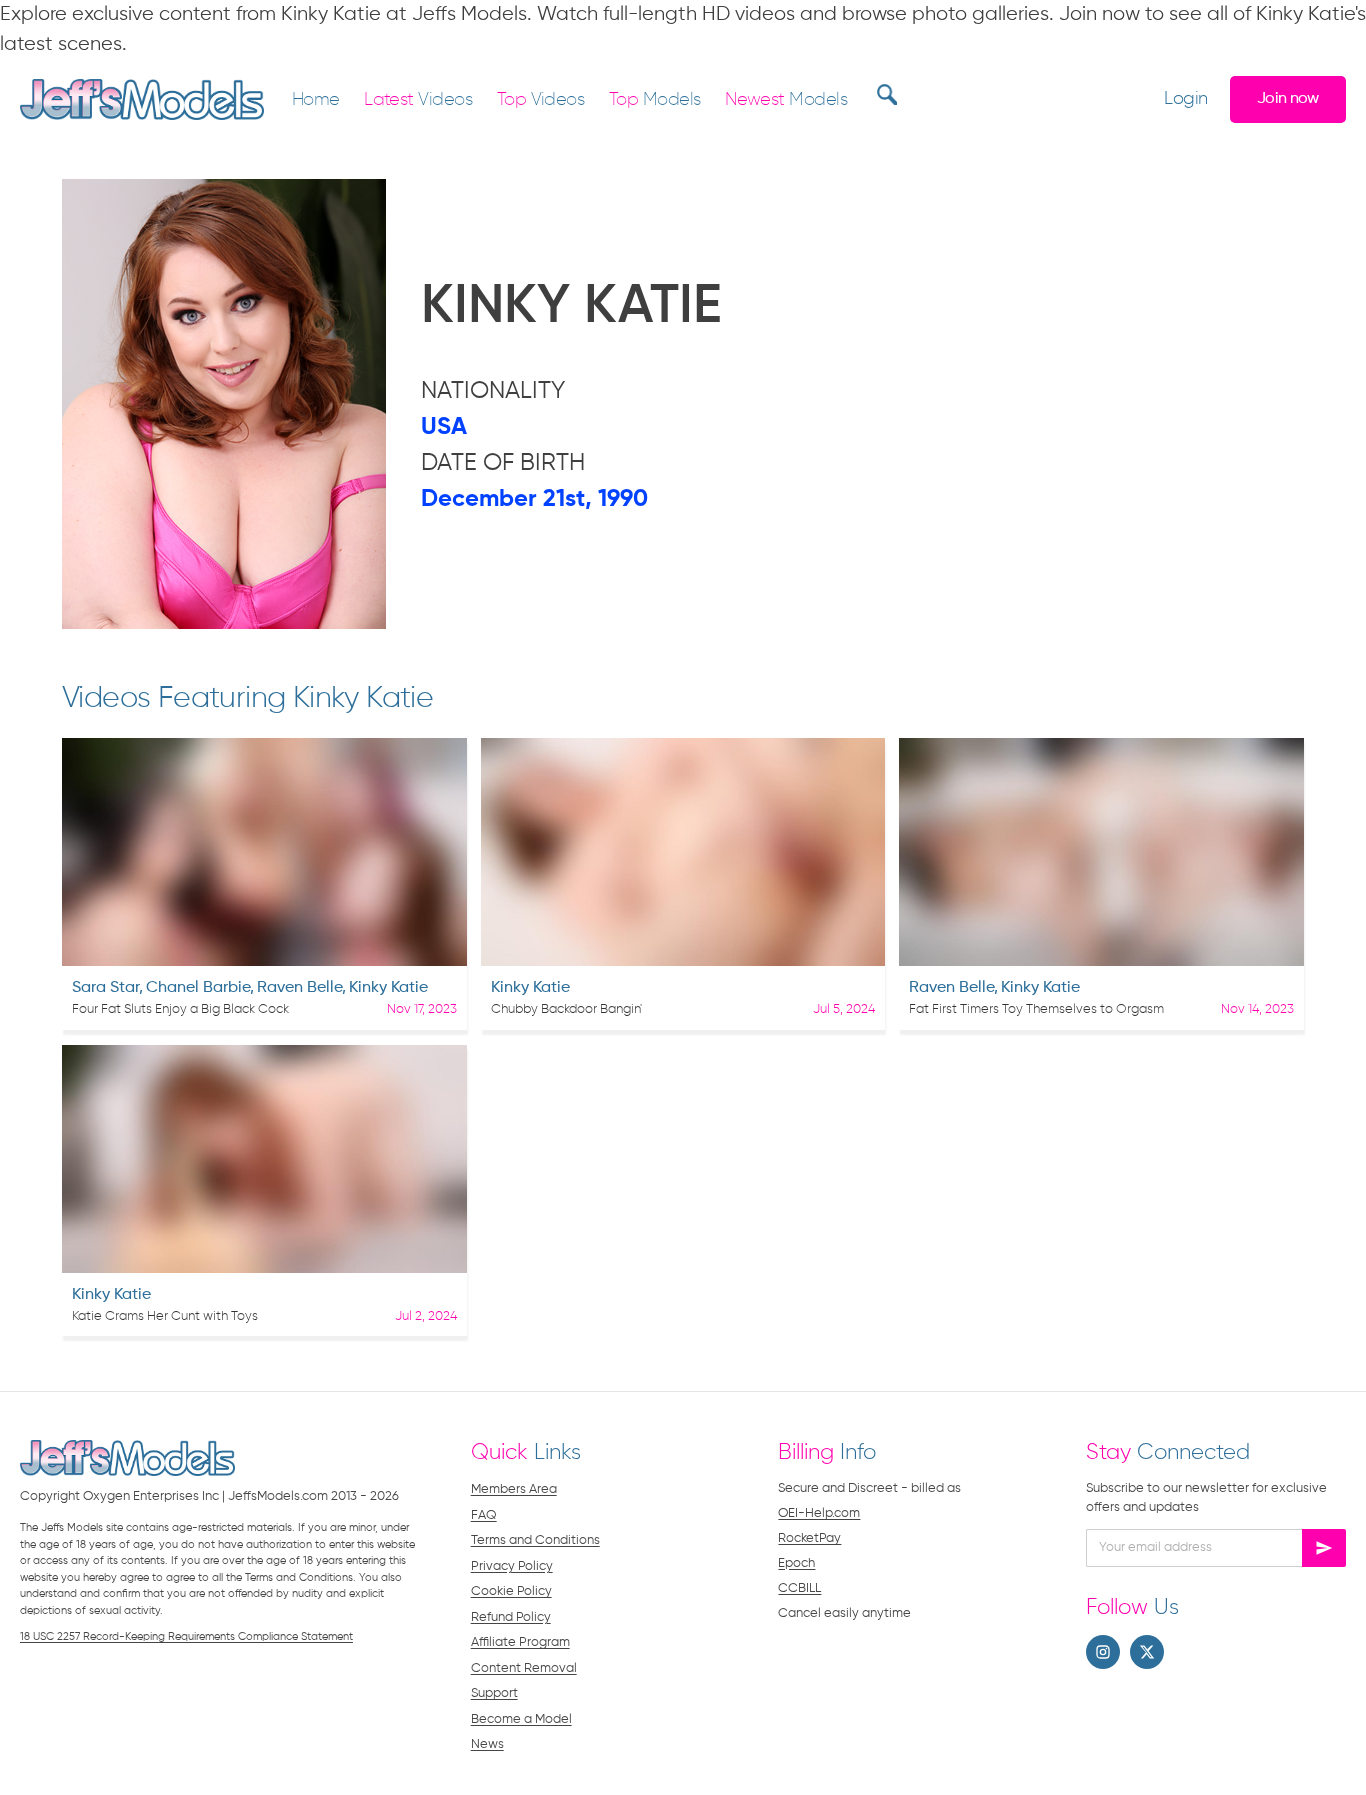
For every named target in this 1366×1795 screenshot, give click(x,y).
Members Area (514, 1489)
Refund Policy (511, 1617)
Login (1185, 99)
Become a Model (521, 1719)
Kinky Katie (388, 988)
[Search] (884, 94)
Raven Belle (299, 988)
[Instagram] (1103, 1652)
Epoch (796, 1563)
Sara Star (105, 988)
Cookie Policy (511, 1591)
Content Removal (524, 1668)
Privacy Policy (512, 1566)
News (487, 1744)
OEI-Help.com (819, 1513)
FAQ (484, 1515)
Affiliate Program (520, 1642)
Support (494, 1693)
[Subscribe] (1324, 1548)
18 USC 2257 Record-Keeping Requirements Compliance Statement (186, 1636)
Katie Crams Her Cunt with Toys (165, 1316)
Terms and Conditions (535, 1540)
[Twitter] (1147, 1652)
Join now (1288, 98)
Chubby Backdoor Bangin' (566, 1009)
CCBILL (799, 1588)
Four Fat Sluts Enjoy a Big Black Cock (180, 1009)
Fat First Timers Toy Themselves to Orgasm (1036, 1009)
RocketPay (809, 1538)
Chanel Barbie (198, 988)
